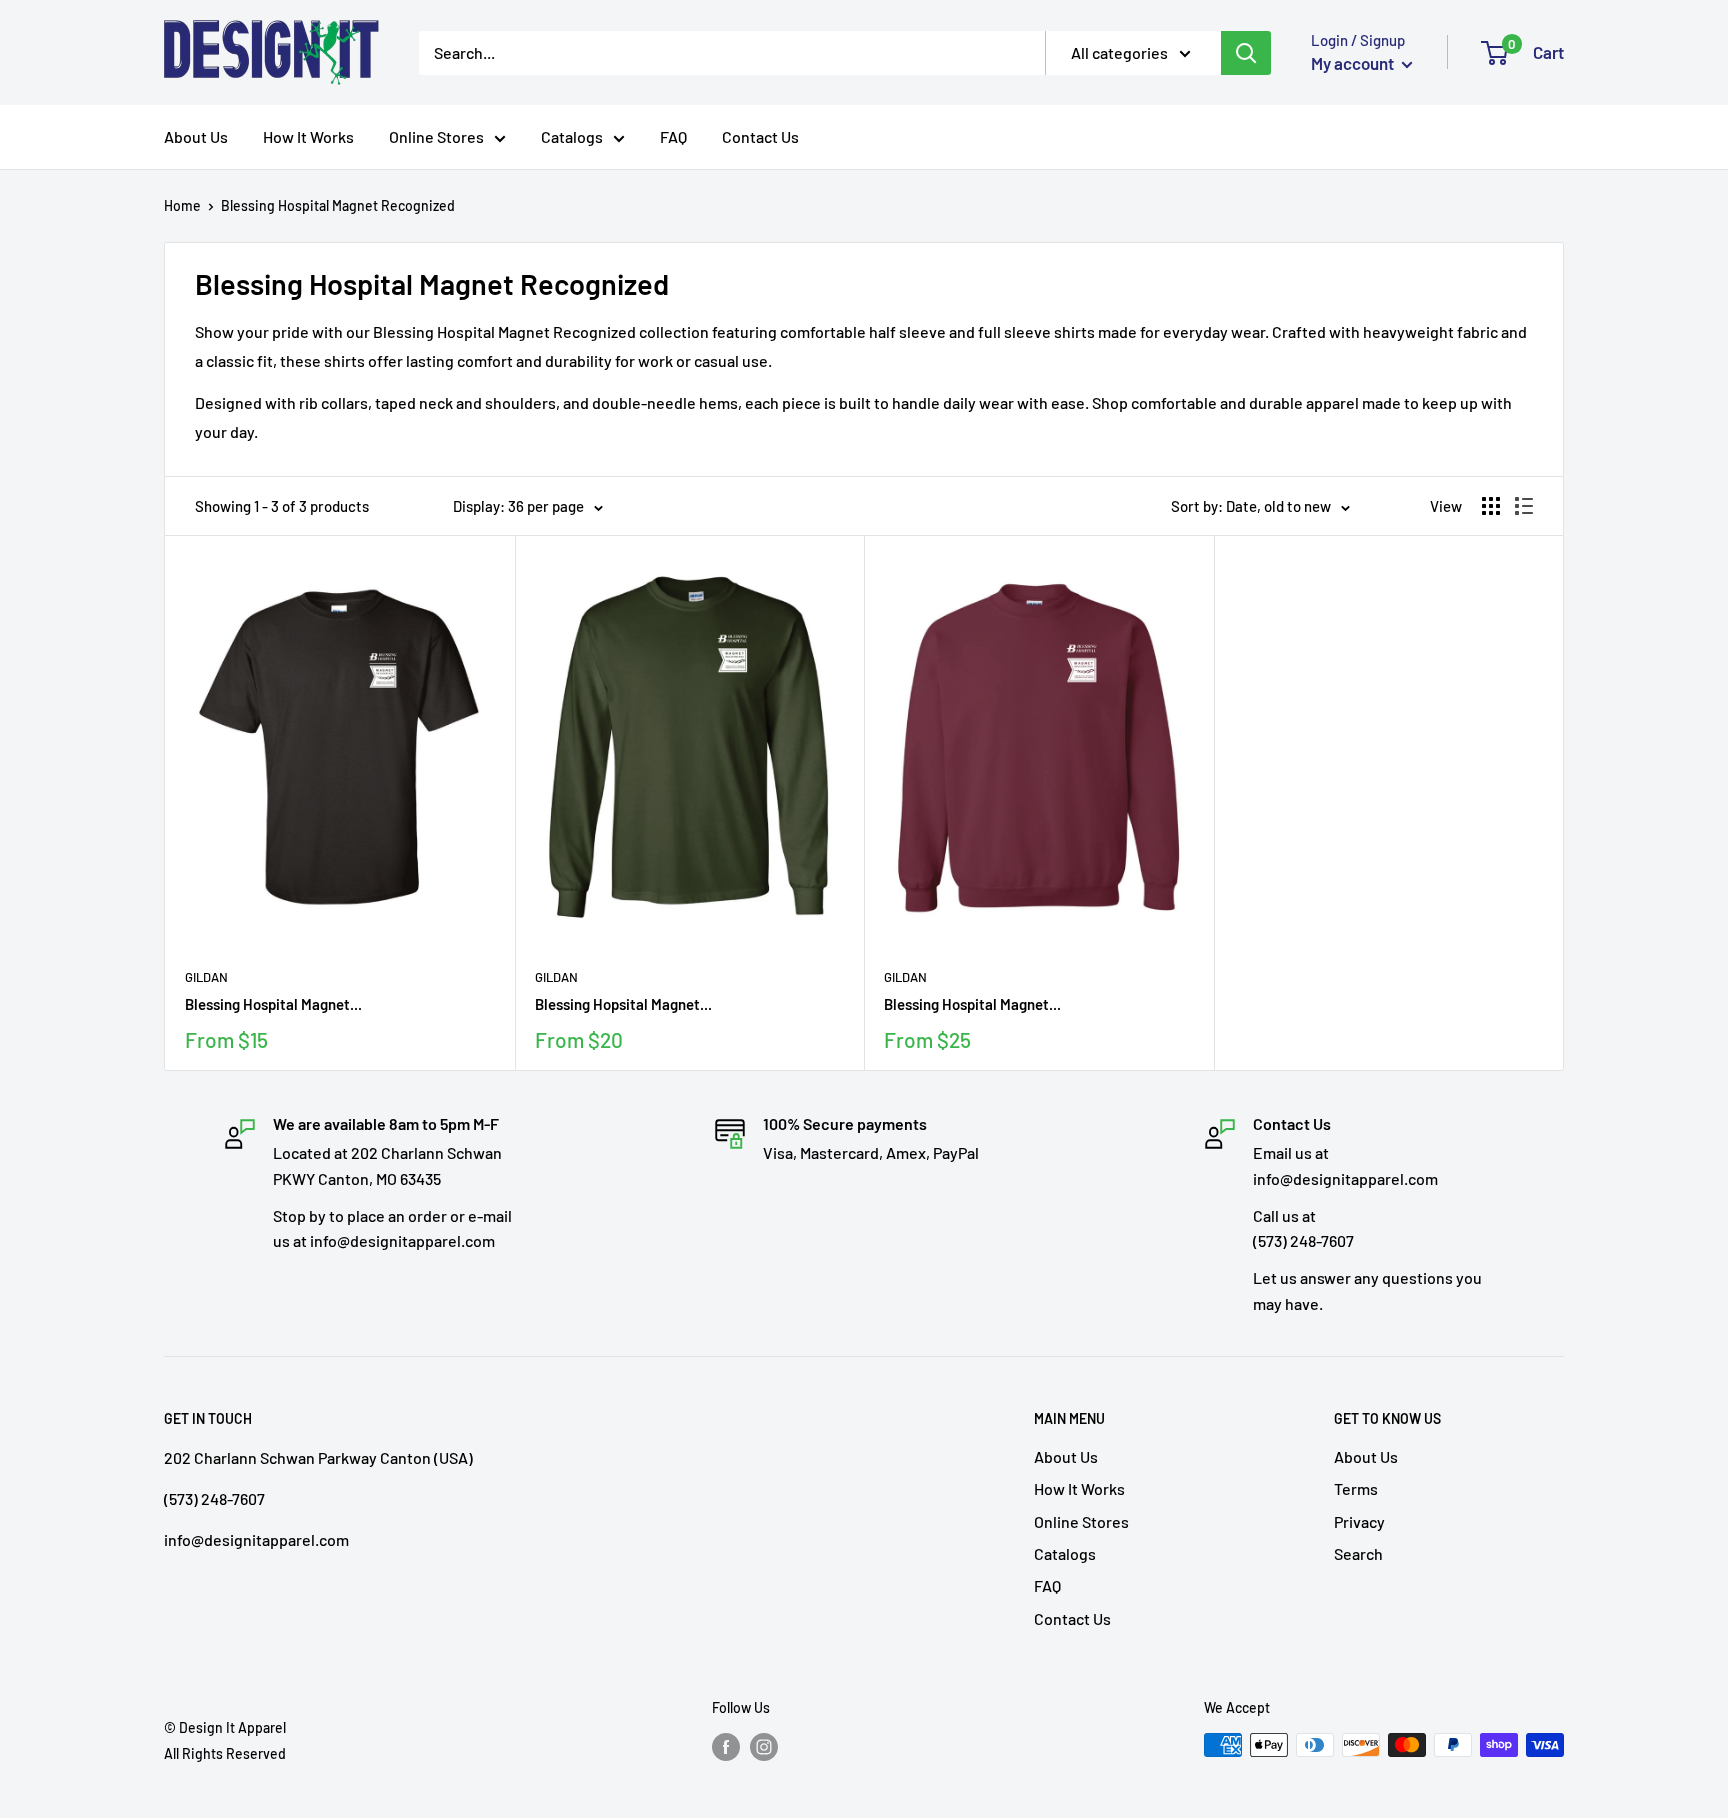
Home (182, 205)
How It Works (308, 136)
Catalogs (572, 136)
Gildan (206, 977)
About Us (196, 136)
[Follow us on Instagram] (764, 1747)
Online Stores (436, 136)
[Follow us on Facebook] (726, 1747)
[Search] (1246, 53)
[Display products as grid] (1491, 506)
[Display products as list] (1524, 506)
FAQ (673, 136)
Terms (1356, 1488)
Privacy (1359, 1521)
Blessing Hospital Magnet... (273, 1004)
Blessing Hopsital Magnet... (623, 1004)
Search (1358, 1553)
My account (1354, 63)
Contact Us (760, 136)
